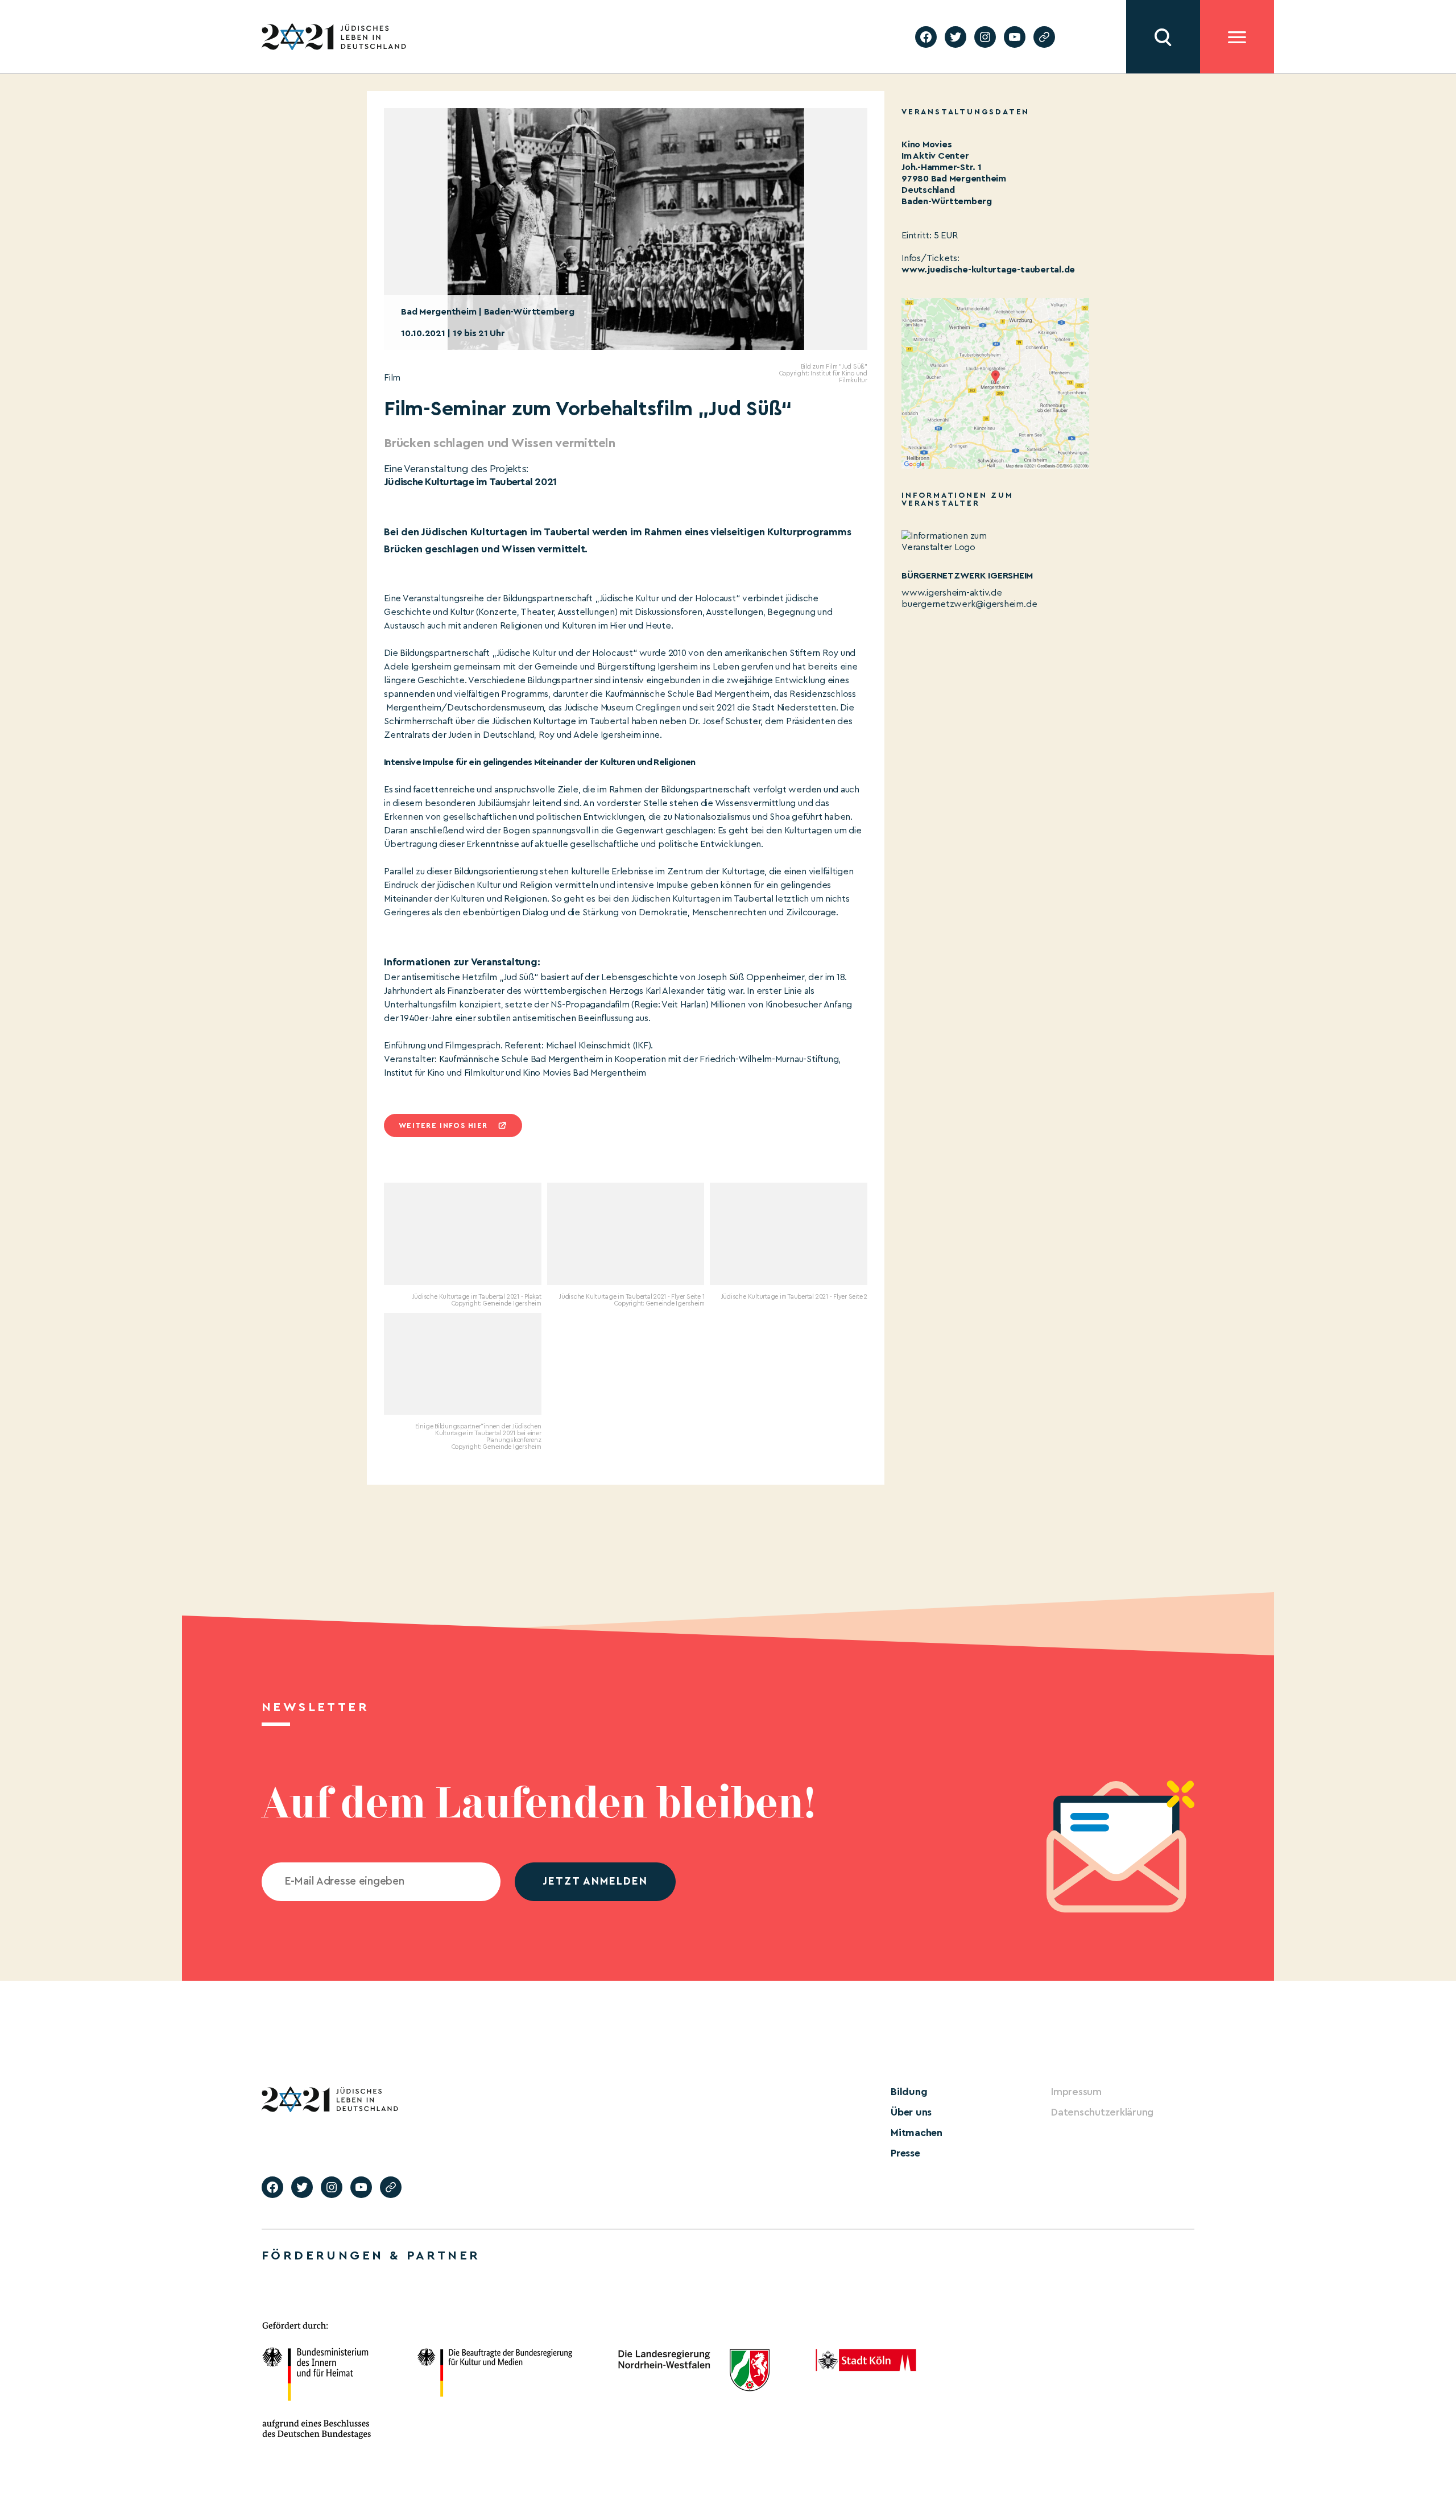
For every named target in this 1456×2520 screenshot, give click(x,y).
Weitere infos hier (443, 1125)
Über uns (911, 2112)
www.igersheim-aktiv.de (952, 593)
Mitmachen (917, 2133)
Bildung (909, 2092)
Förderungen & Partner (371, 2255)
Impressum (1076, 2092)
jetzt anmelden (595, 1881)
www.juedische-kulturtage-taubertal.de (988, 270)
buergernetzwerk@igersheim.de (969, 604)
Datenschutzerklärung (1102, 2112)
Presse (905, 2153)
